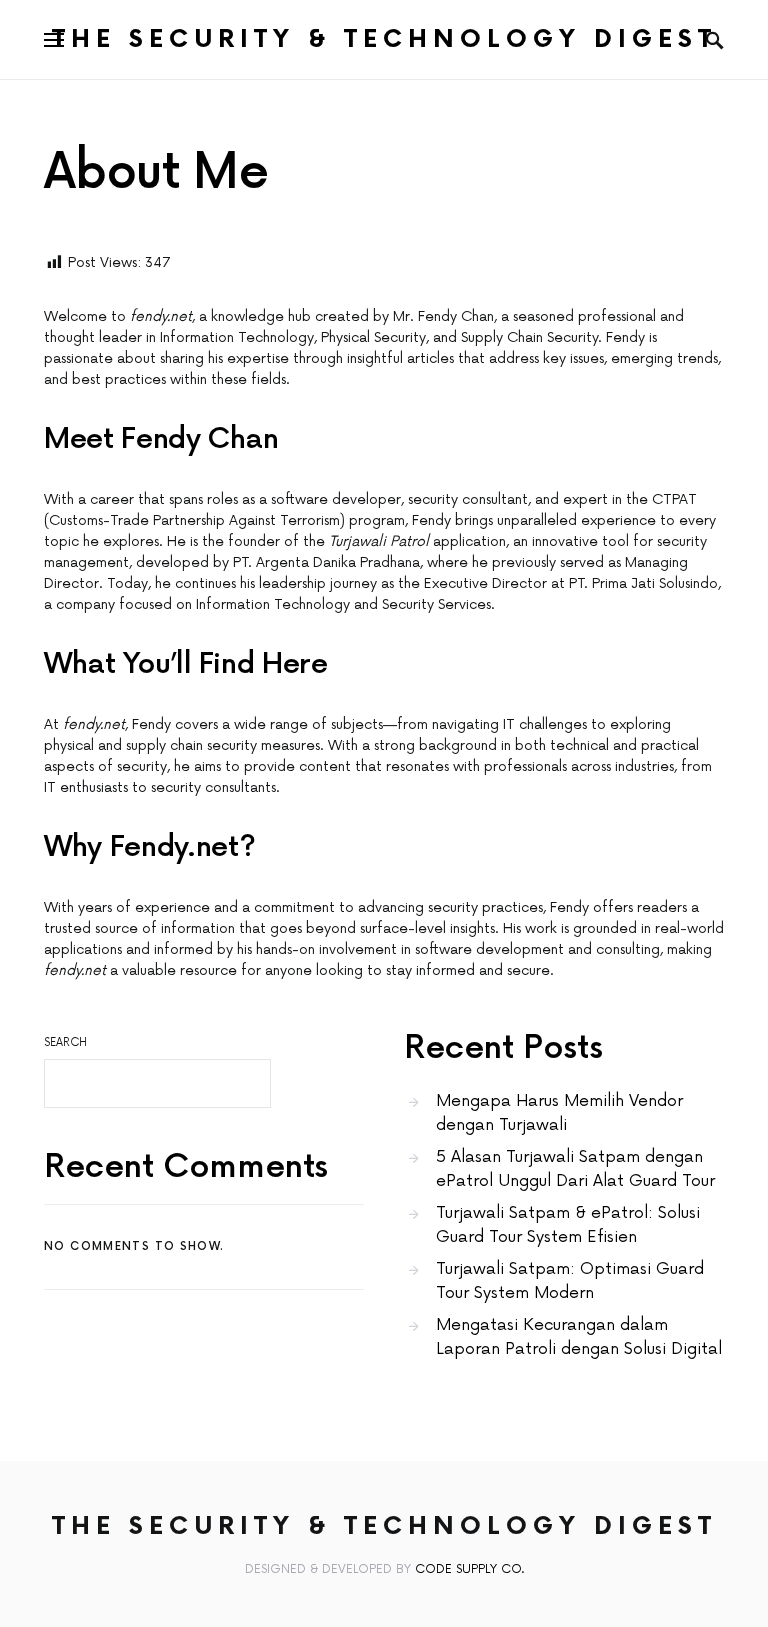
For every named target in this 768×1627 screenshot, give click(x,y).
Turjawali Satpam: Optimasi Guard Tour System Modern (570, 1281)
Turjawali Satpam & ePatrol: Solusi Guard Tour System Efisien (568, 1225)
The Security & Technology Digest (384, 39)
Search (65, 1042)
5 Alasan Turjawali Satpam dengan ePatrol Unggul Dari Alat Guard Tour (575, 1169)
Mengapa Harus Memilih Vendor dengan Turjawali (559, 1113)
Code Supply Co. (469, 1569)
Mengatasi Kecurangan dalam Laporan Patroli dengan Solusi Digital (579, 1337)
